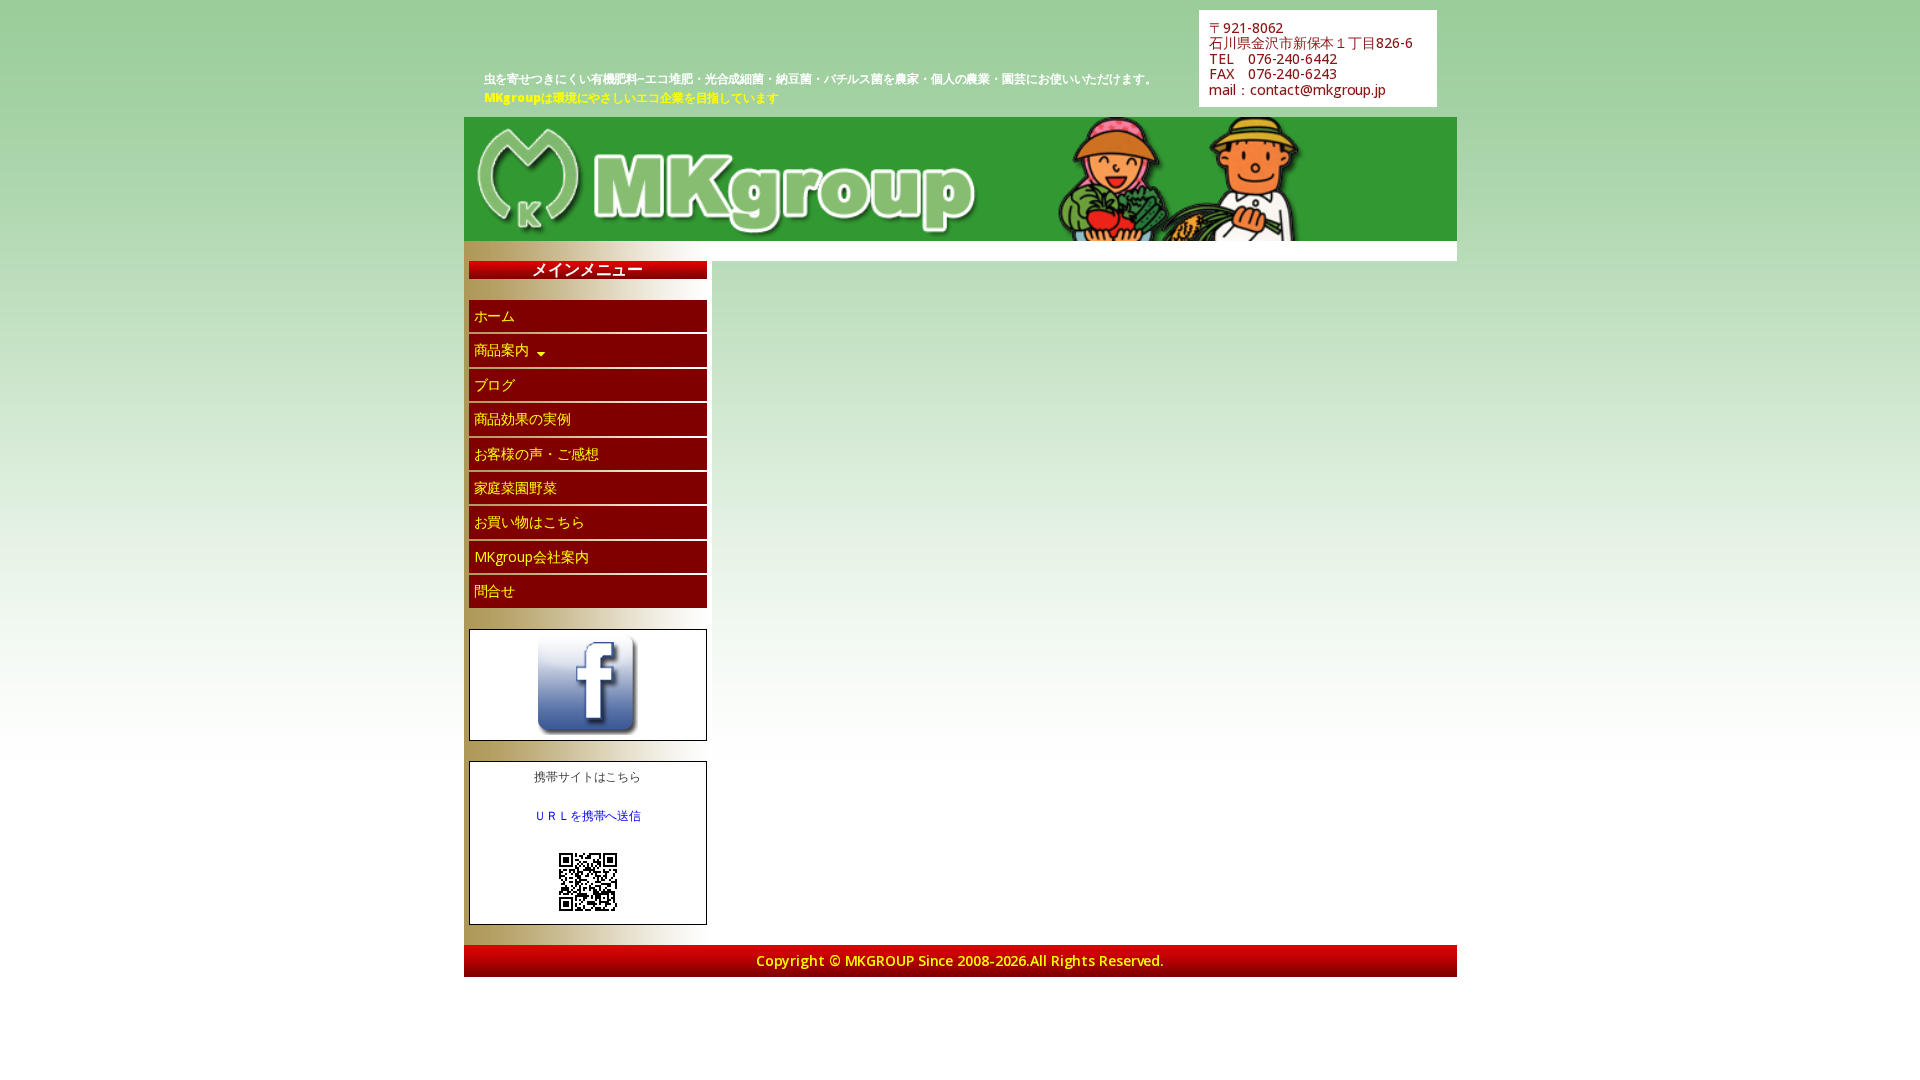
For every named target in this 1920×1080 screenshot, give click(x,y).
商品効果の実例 (522, 418)
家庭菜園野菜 (515, 487)
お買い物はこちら (529, 521)
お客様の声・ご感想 (536, 453)
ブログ (495, 384)
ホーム (495, 315)
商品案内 (502, 349)
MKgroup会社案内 (531, 556)
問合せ (495, 590)
